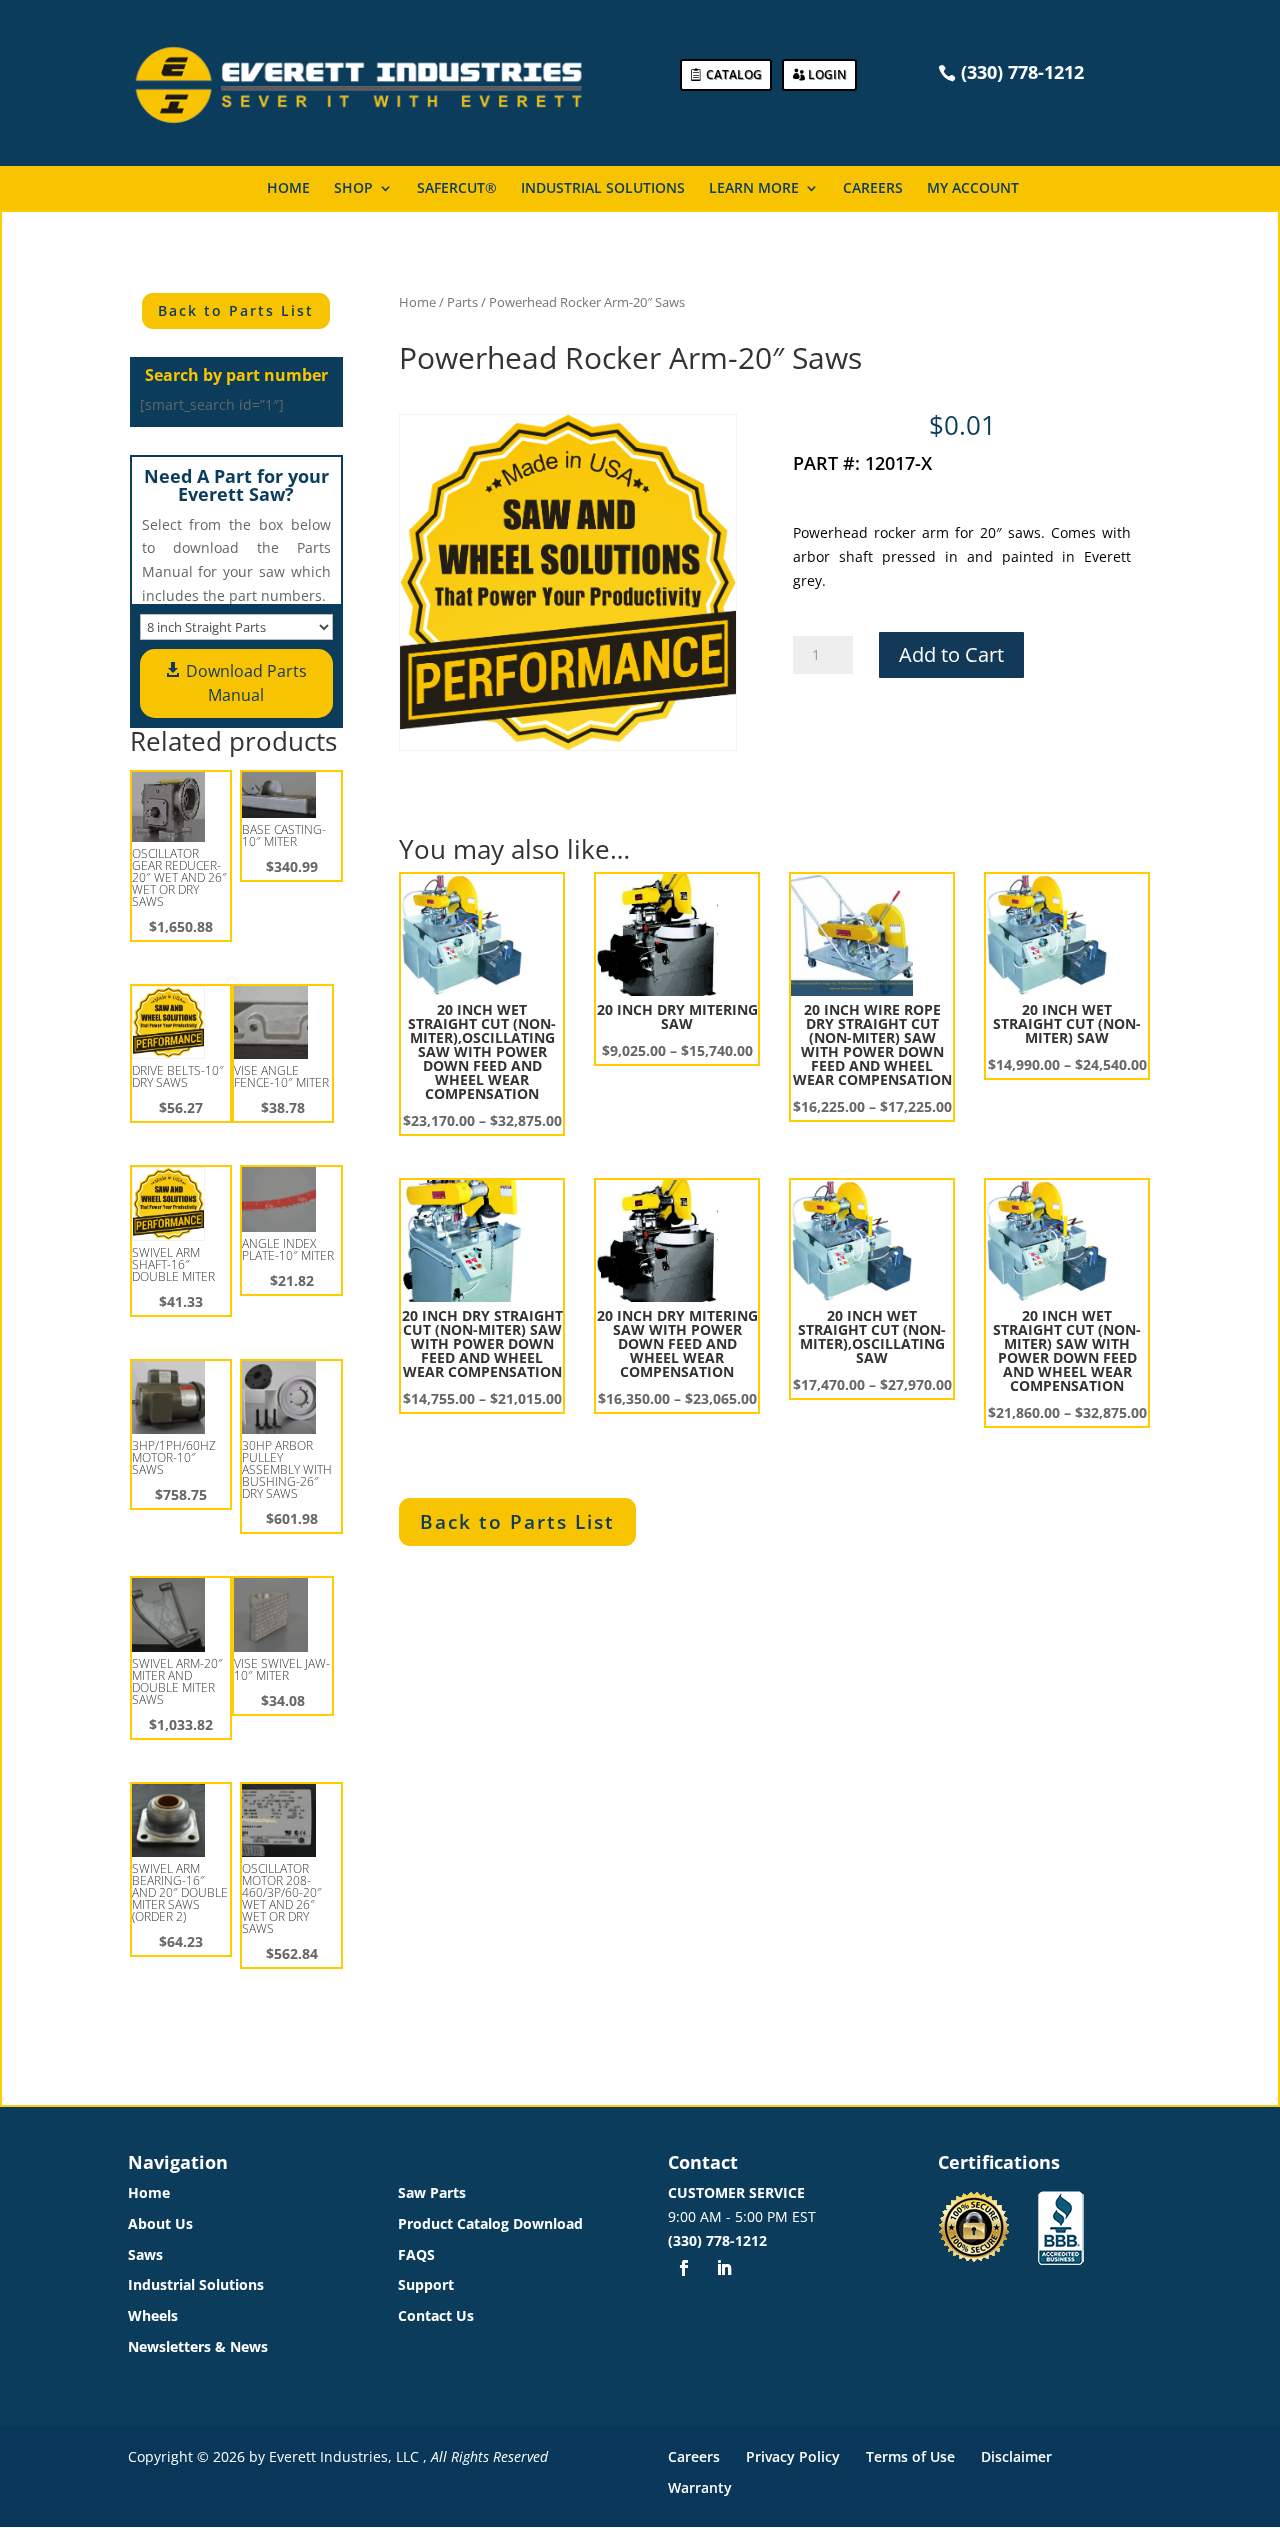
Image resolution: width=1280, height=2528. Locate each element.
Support (426, 2284)
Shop (353, 189)
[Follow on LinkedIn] (724, 2268)
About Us (160, 2223)
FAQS (416, 2254)
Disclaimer (1016, 2456)
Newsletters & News (198, 2346)
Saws (145, 2254)
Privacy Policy (793, 2456)
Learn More (754, 189)
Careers (873, 189)
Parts (462, 302)
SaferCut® (457, 189)
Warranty (700, 2487)
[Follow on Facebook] (684, 2268)
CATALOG (734, 74)
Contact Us (436, 2315)
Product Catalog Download (490, 2223)
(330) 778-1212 (717, 2240)
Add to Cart (951, 654)
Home (288, 189)
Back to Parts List (236, 310)
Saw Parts (432, 2192)
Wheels (153, 2315)
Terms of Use (910, 2456)
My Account (973, 189)
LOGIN (827, 74)
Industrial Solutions (603, 189)
